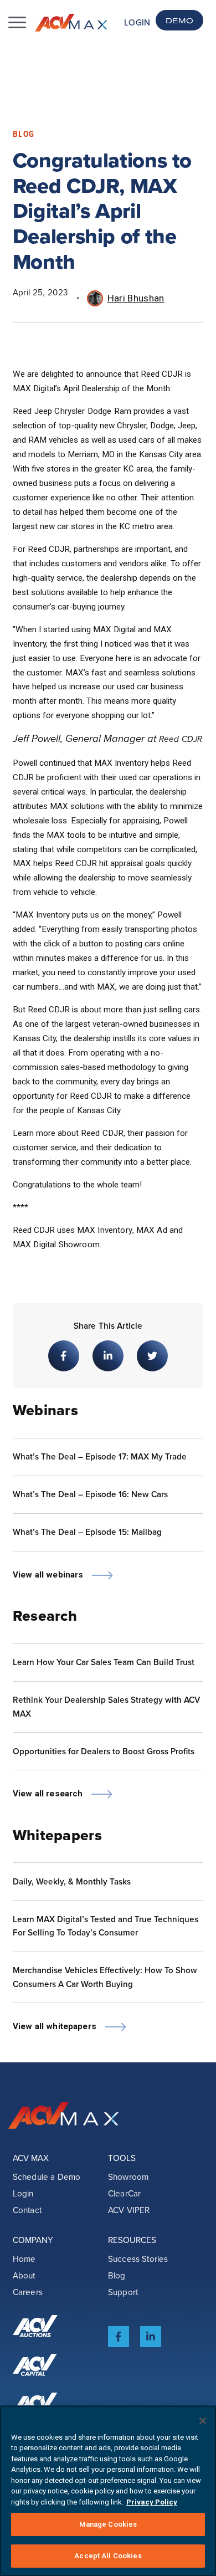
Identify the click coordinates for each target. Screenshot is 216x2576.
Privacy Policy (152, 2502)
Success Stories (138, 2259)
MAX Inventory (105, 1230)
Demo (179, 20)
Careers (28, 2292)
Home (24, 2259)
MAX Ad (152, 1230)
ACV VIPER (129, 2210)
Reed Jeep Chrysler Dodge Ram (72, 411)
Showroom (128, 2177)
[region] (108, 2491)
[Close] (203, 2421)
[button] (17, 23)
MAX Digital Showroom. (57, 1245)
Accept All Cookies (108, 2556)
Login (137, 22)
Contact (27, 2210)
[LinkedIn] (151, 2337)
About (24, 2275)
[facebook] (119, 2337)
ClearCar (124, 2193)
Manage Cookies (108, 2524)
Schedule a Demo (47, 2177)
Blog (117, 2275)
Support (123, 2292)
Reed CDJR (181, 739)
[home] (71, 23)
